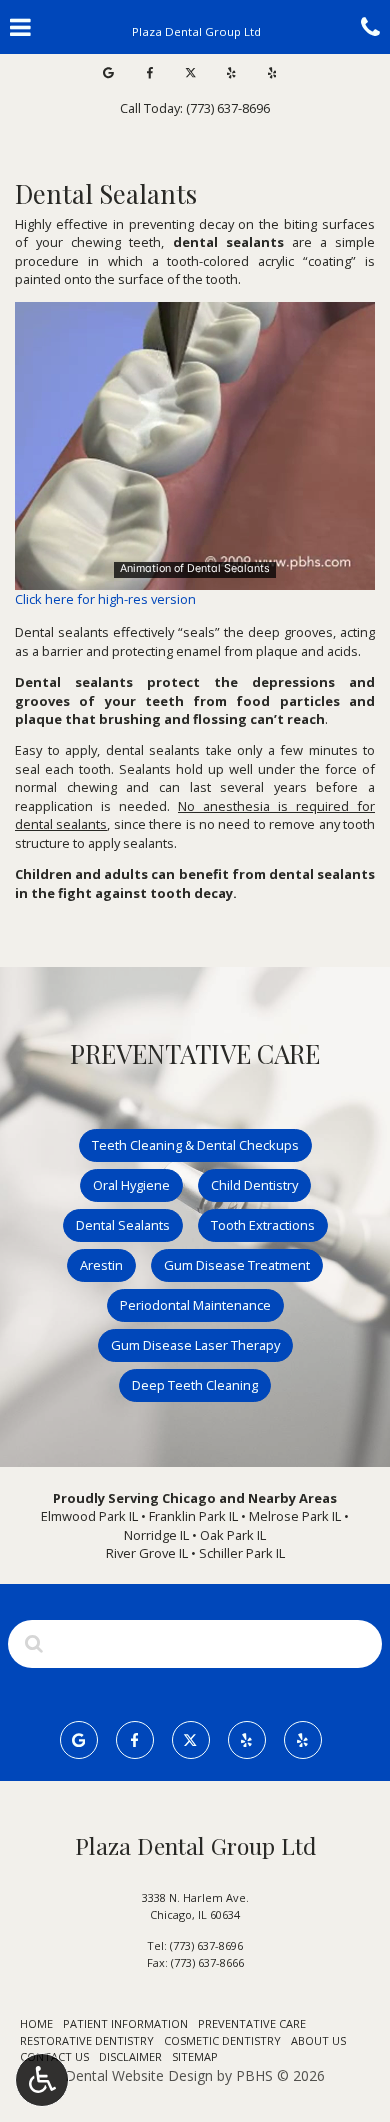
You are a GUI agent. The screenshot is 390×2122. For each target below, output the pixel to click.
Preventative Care (252, 2023)
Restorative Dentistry (87, 2040)
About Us (318, 2040)
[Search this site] (34, 1643)
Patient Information (125, 2023)
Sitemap (195, 2056)
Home (36, 2023)
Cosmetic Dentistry (222, 2040)
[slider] (193, 574)
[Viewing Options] (42, 2080)
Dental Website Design (139, 2075)
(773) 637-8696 (206, 1945)
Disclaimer (130, 2056)
